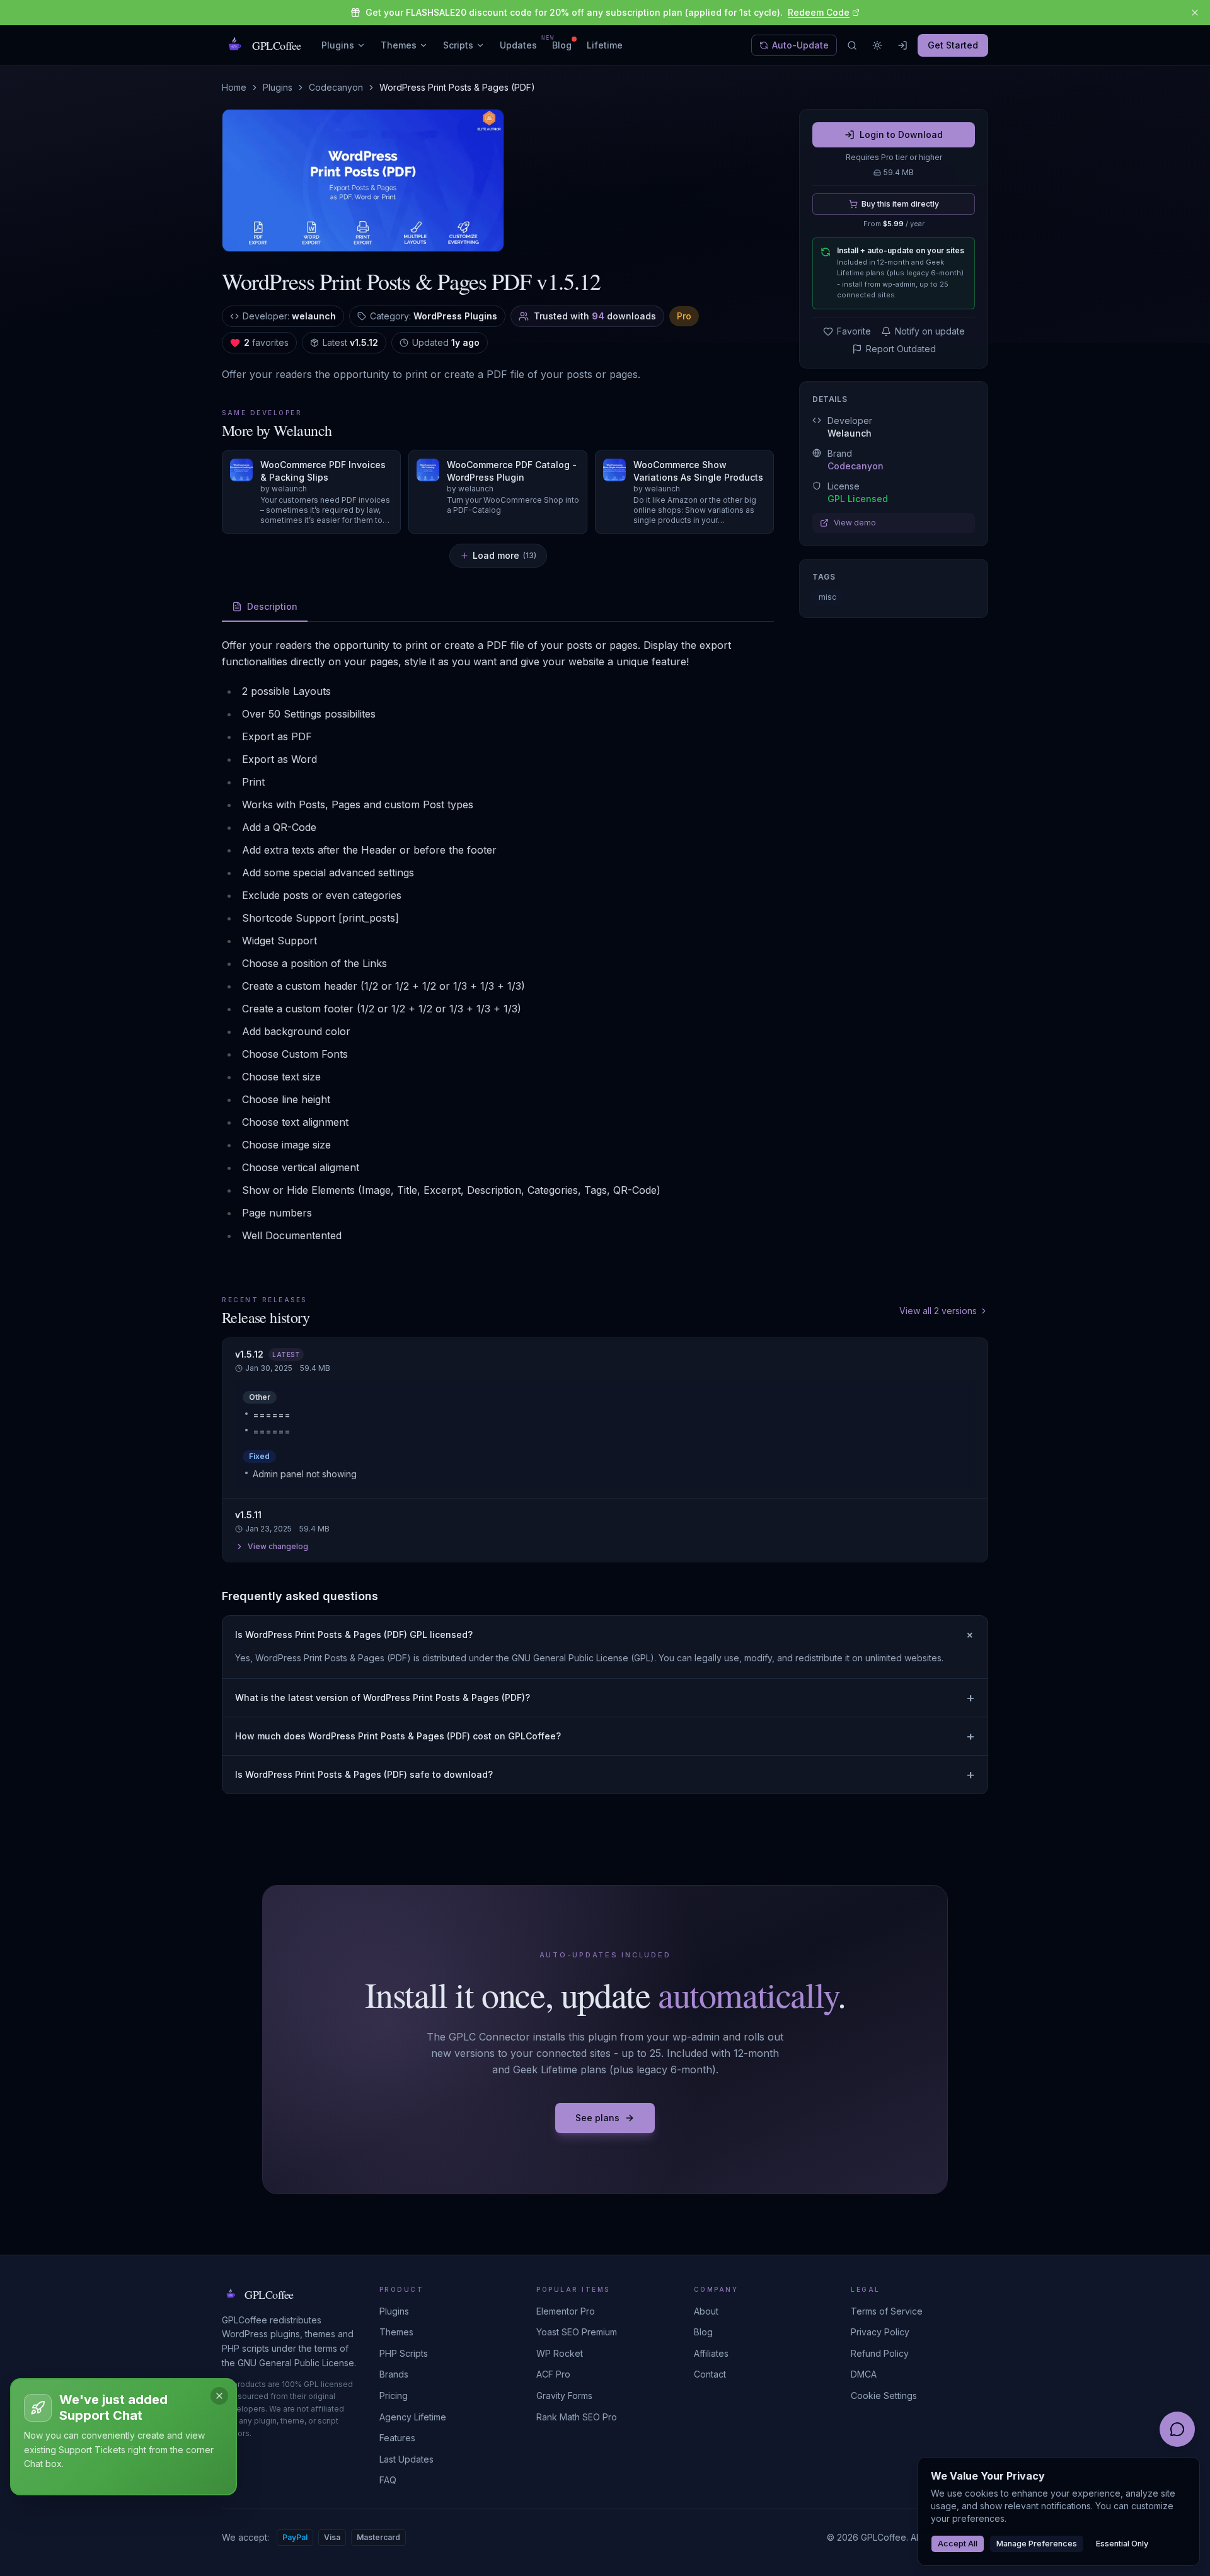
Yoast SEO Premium (577, 2332)
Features (397, 2438)
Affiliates (711, 2353)
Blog (562, 45)
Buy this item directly (900, 204)
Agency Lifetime (413, 2417)
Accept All (958, 2544)
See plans (597, 2118)
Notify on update (930, 331)
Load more (504, 555)
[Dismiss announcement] (1195, 13)
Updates (518, 45)
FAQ (388, 2480)
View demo (855, 523)
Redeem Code (819, 12)
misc (827, 597)
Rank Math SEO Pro (577, 2417)
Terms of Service (887, 2311)
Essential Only (1122, 2544)
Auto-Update (800, 45)
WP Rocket (560, 2353)
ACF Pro (553, 2374)
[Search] (852, 45)
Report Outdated (901, 349)
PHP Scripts (404, 2353)
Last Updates (406, 2459)
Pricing (394, 2396)
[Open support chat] (1177, 2429)
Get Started (953, 45)
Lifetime (605, 45)
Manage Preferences (1037, 2544)
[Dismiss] (219, 2396)
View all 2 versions (938, 1311)
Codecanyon (336, 87)
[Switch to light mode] (877, 45)
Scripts (458, 45)
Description (272, 606)
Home (234, 87)
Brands (394, 2374)
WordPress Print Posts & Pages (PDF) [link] (457, 87)
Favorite (854, 331)
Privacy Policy (880, 2332)
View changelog (278, 1546)
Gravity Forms (564, 2396)
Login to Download (901, 135)
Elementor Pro (566, 2311)
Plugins (338, 45)
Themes (399, 45)
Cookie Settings (884, 2396)
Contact (710, 2374)
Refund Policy (880, 2353)
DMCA (864, 2374)
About (706, 2311)
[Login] (902, 45)
